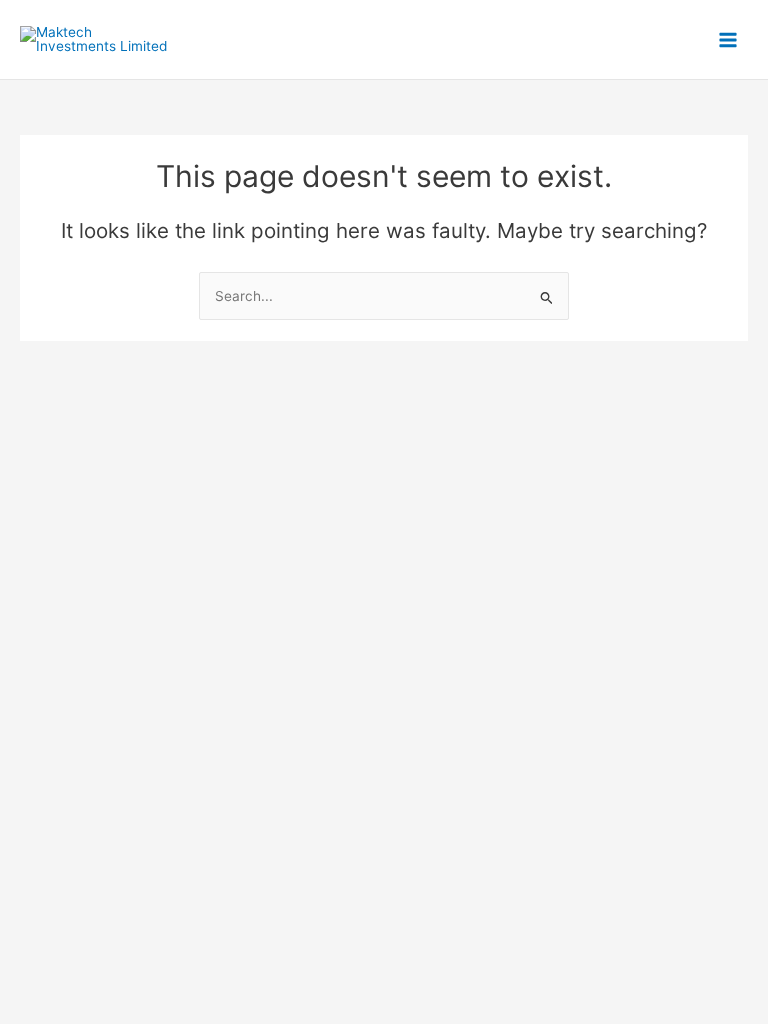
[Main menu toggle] (728, 39)
